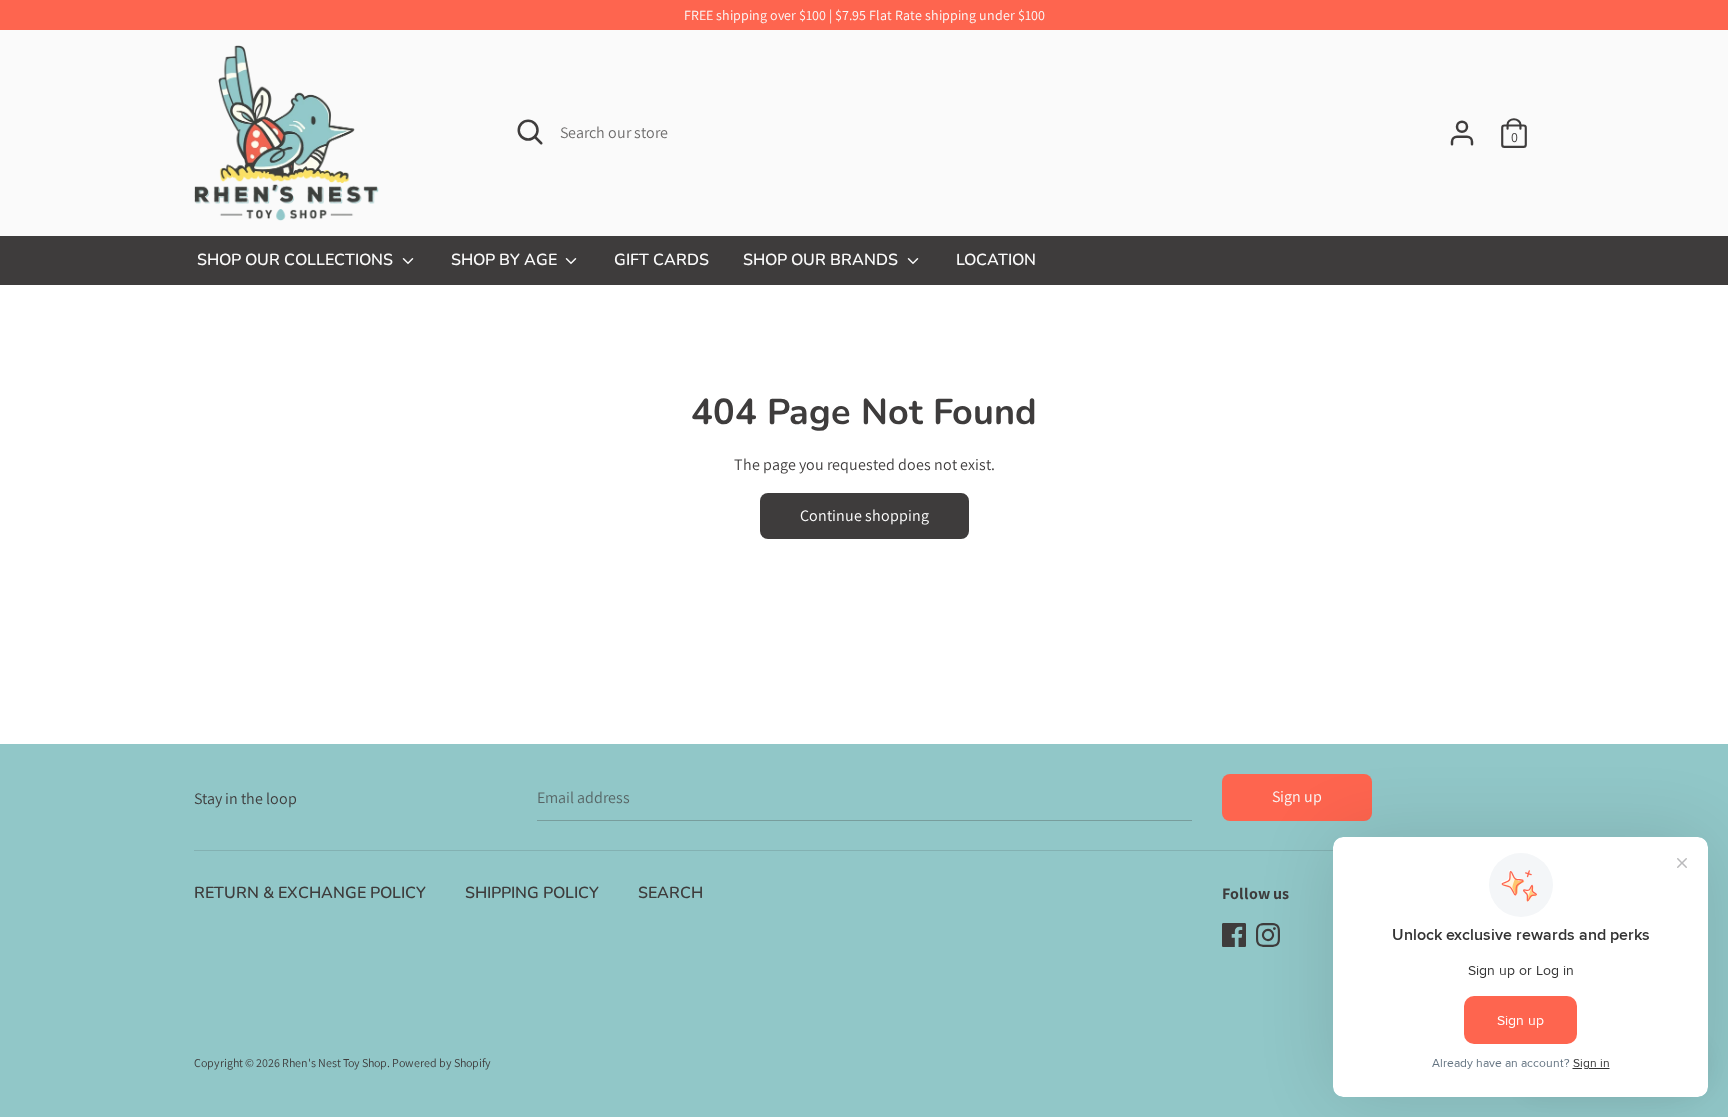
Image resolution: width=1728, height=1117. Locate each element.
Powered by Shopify (441, 1062)
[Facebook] (1234, 933)
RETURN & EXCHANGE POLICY (310, 893)
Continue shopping (864, 515)
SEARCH (670, 893)
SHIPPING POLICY (532, 893)
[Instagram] (1268, 933)
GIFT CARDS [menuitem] (661, 260)
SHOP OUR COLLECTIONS (297, 260)
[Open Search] (530, 132)
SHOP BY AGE (506, 260)
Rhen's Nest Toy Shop (334, 1062)
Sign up (1297, 796)
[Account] (1462, 125)
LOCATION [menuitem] (996, 260)
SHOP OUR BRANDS (822, 260)
